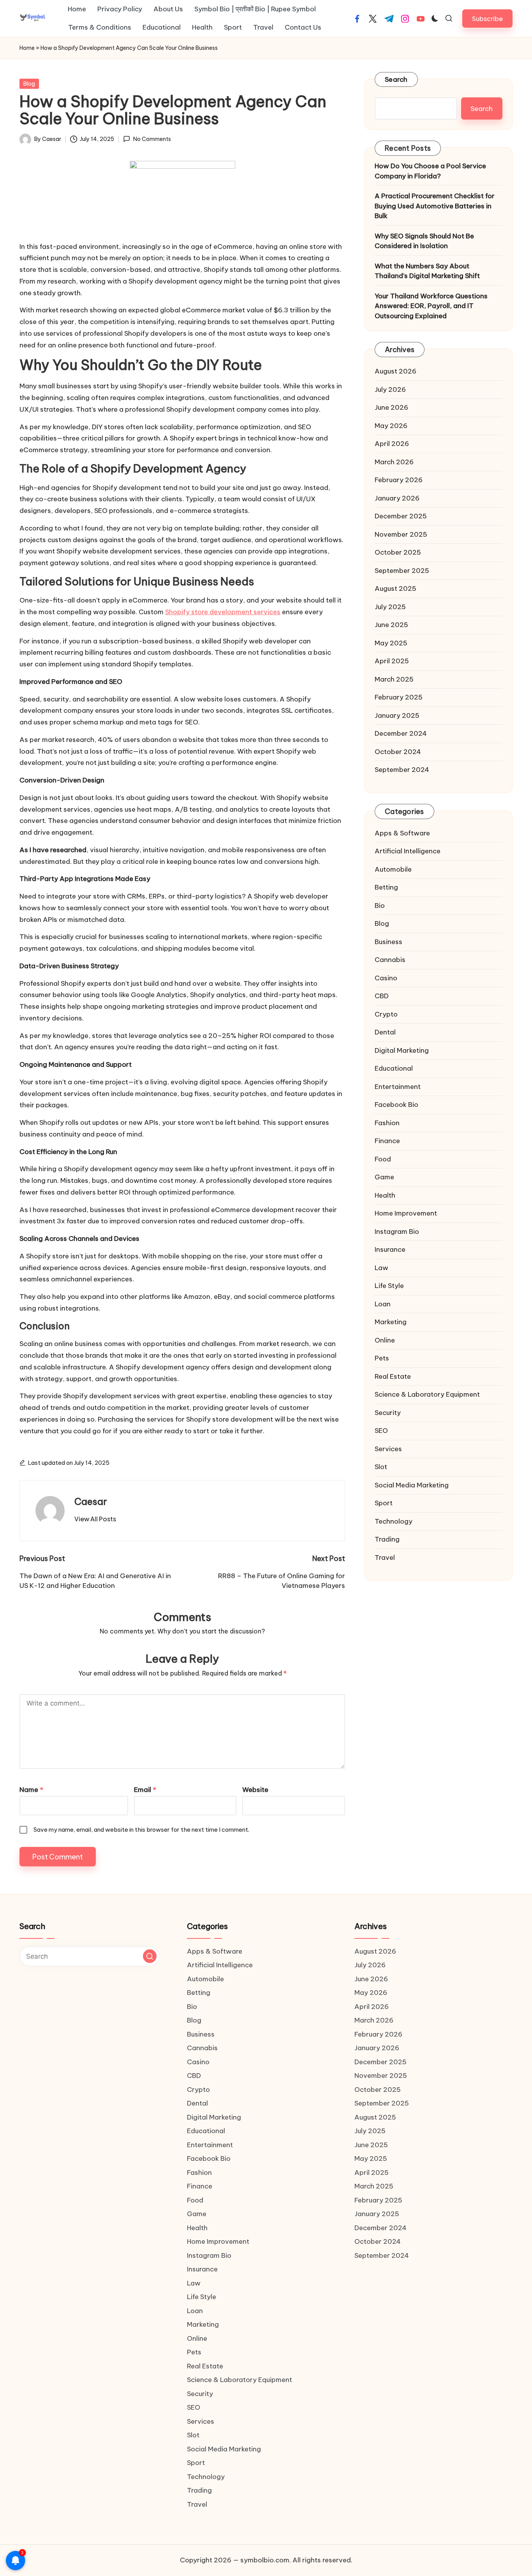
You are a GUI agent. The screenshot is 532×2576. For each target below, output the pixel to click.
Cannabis (390, 960)
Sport (384, 1503)
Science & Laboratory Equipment (427, 1394)
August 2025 (395, 588)
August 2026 (395, 371)
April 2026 (392, 444)
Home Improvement (406, 1213)
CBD (382, 996)
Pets (382, 1358)
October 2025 (398, 552)
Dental (385, 1032)
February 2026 (399, 480)
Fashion (387, 1122)
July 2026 (390, 389)
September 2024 (402, 770)
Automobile (393, 869)
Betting (386, 887)
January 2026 (397, 498)
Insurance (390, 1249)
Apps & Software (402, 833)
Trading (387, 1539)
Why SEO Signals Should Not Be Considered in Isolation (424, 241)
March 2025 (394, 679)
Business (388, 941)
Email (145, 1790)
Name (31, 1790)
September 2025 (402, 570)
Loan (383, 1304)
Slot (381, 1467)
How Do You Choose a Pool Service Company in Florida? (430, 171)
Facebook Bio (396, 1105)
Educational (394, 1068)
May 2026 (391, 425)
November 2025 (401, 534)
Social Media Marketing (412, 1485)
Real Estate (393, 1376)
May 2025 (391, 643)
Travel (385, 1557)
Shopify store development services (223, 612)
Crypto (386, 1014)
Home (27, 48)
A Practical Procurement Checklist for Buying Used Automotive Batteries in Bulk (435, 206)
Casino (386, 978)
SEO (381, 1431)
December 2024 (401, 733)
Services (388, 1448)
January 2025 (397, 715)
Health (385, 1195)
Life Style (389, 1286)
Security (388, 1412)
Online (385, 1340)
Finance (387, 1141)
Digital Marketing (402, 1050)
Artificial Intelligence (408, 851)
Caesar (91, 1501)
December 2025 (401, 516)
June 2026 (391, 407)
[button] (487, 19)
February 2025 (399, 697)
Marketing (391, 1322)
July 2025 (390, 606)
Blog (29, 84)
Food (383, 1159)
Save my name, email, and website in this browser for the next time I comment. (141, 1830)
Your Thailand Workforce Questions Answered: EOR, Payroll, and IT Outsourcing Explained (431, 306)
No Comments (152, 139)
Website (255, 1790)
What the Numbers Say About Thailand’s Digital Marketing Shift (427, 271)
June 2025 (391, 625)
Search (396, 79)
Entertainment (398, 1086)
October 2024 (398, 751)
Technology (394, 1521)
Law (381, 1267)
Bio (380, 905)
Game (384, 1177)
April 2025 (392, 661)
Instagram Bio (397, 1231)
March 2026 (394, 462)
